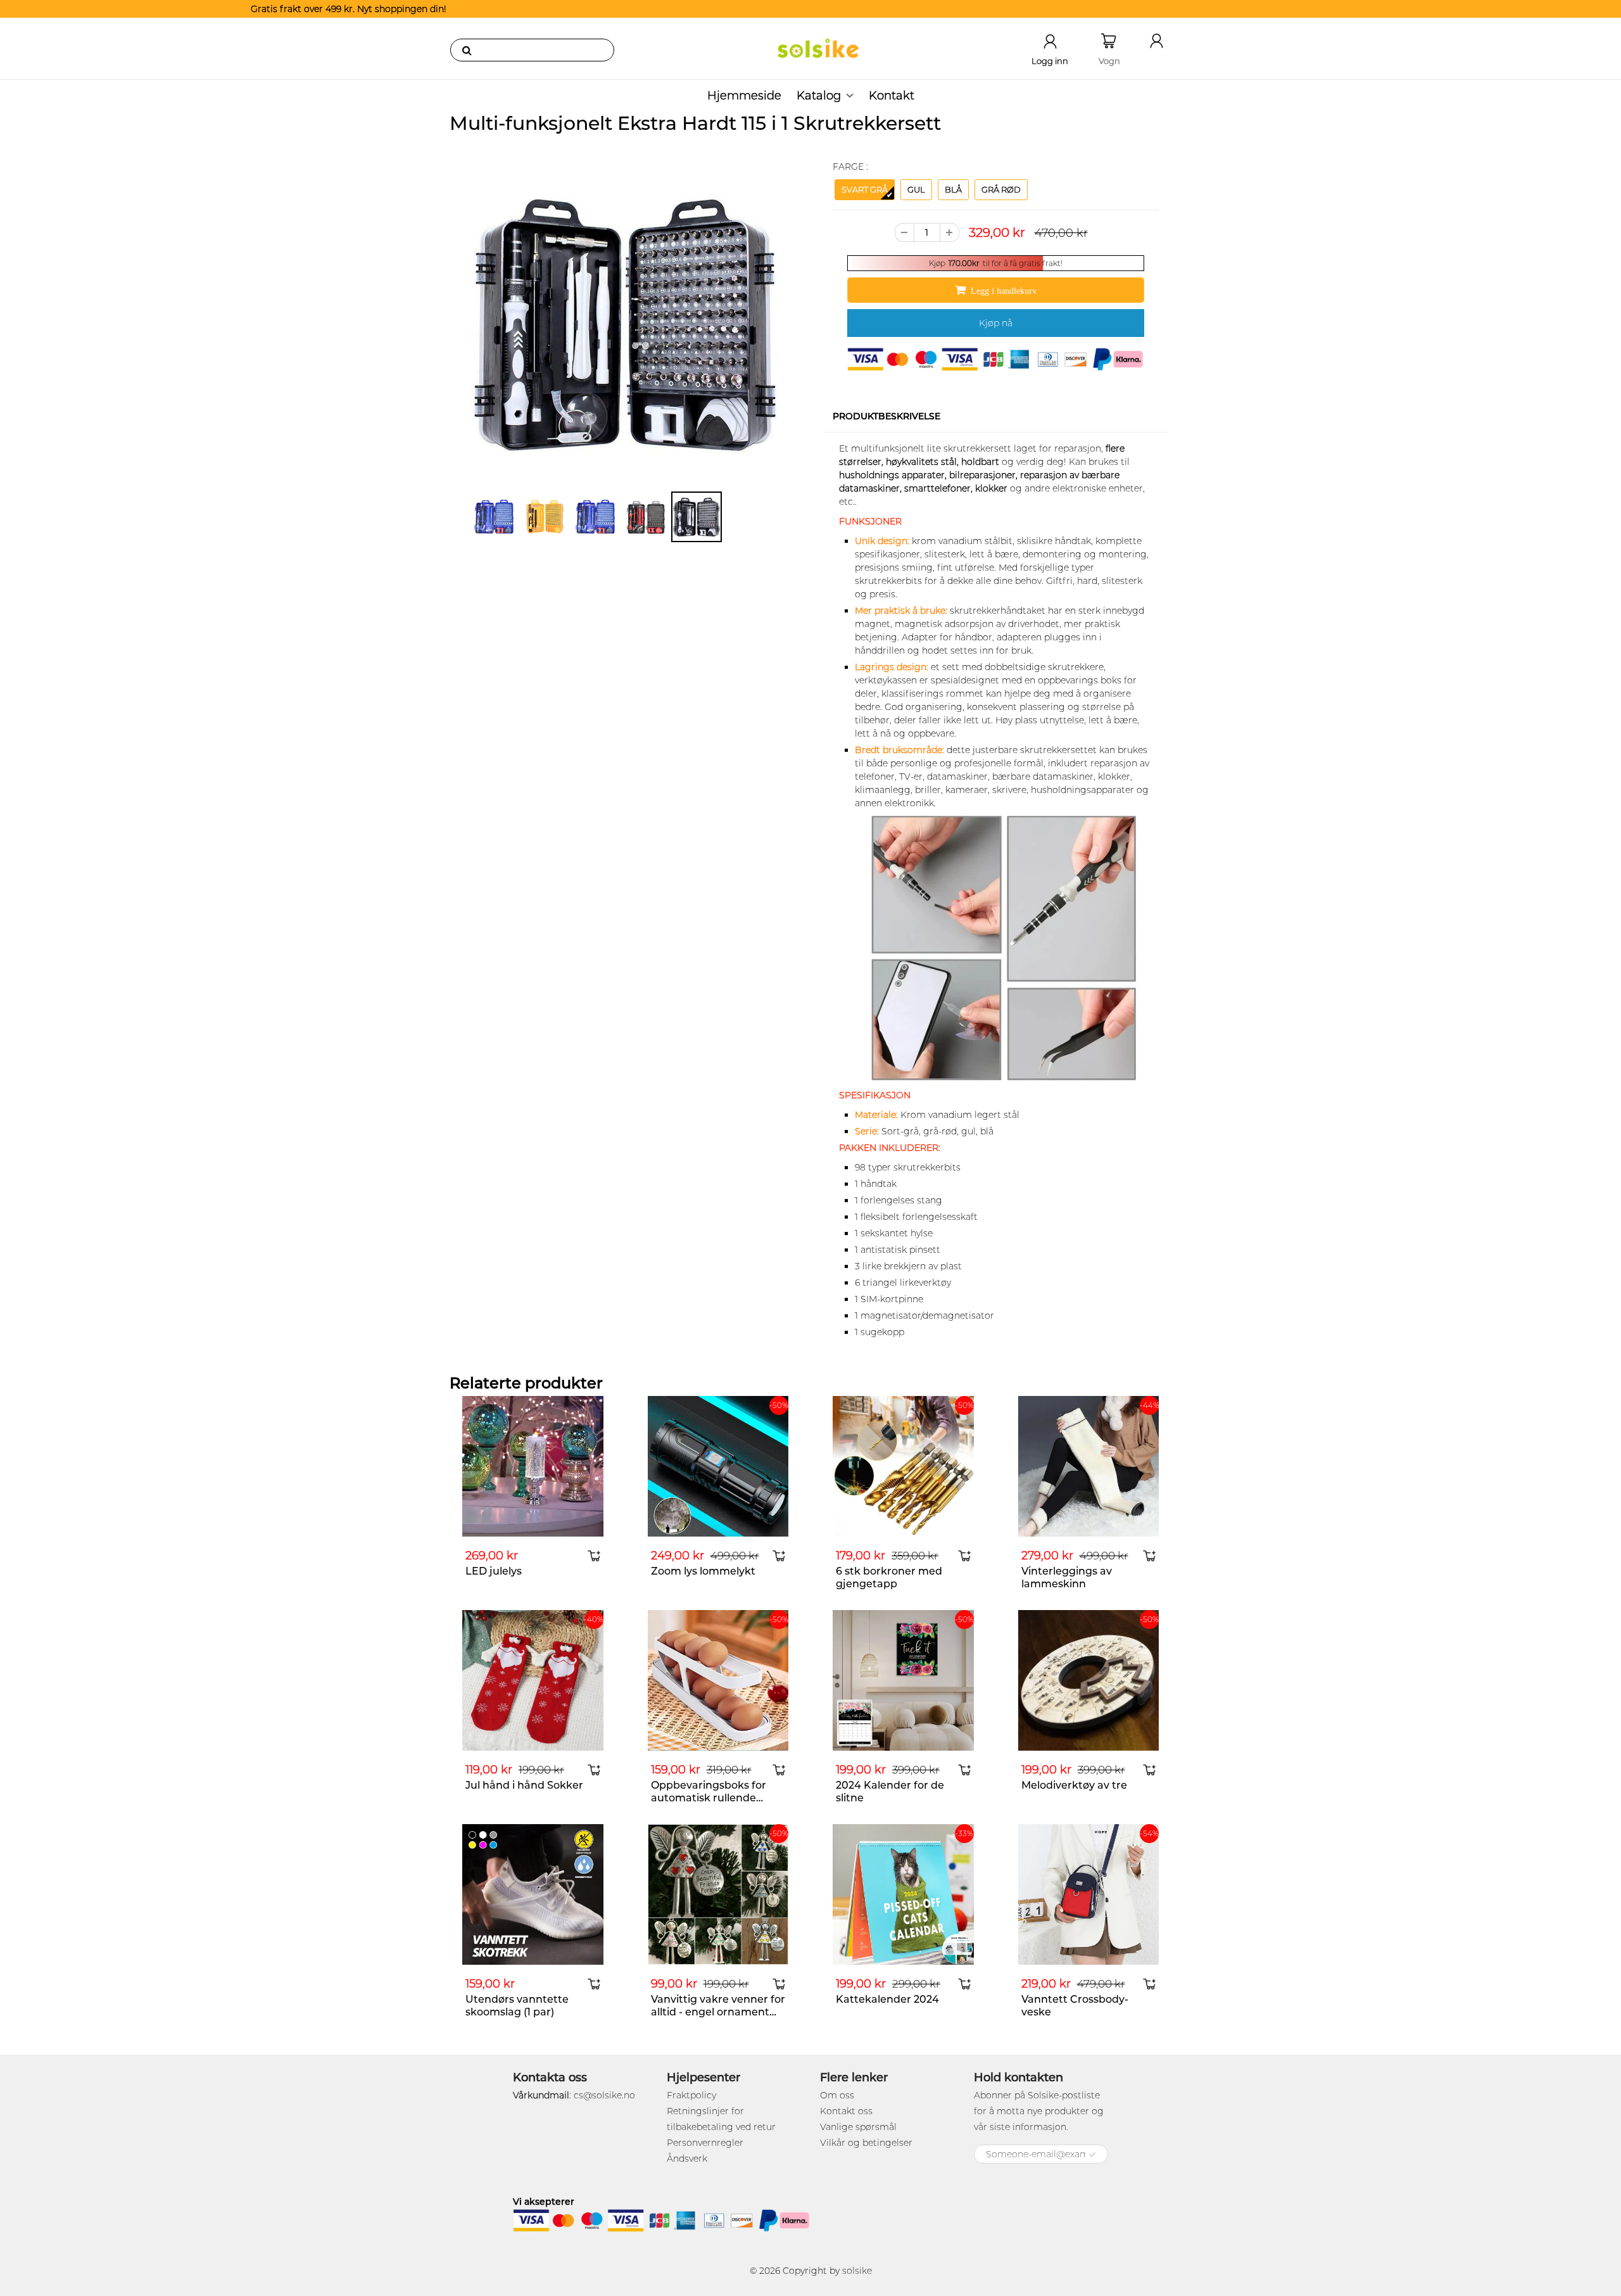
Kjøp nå (996, 323)
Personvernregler (705, 2143)
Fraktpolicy (691, 2095)
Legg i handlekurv (1004, 291)
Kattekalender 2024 (887, 1999)
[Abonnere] (1092, 2155)
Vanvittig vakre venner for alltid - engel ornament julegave (718, 2012)
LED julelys (494, 1571)
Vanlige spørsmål (858, 2127)
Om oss (837, 2095)
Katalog (819, 96)
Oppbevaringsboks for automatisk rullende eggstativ (709, 1798)
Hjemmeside (744, 96)
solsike (857, 2271)
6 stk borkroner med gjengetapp (889, 1577)
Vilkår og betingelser (866, 2143)
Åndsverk (687, 2159)
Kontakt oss (846, 2111)
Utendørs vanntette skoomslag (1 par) (517, 2006)
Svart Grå (865, 189)
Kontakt (892, 96)
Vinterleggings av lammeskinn (1067, 1577)
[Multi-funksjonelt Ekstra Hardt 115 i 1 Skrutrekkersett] (625, 323)
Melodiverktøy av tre (1074, 1785)
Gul (916, 189)
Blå (953, 189)
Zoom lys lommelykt (703, 1571)
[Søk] (467, 50)
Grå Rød (1001, 189)
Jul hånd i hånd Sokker (524, 1785)
